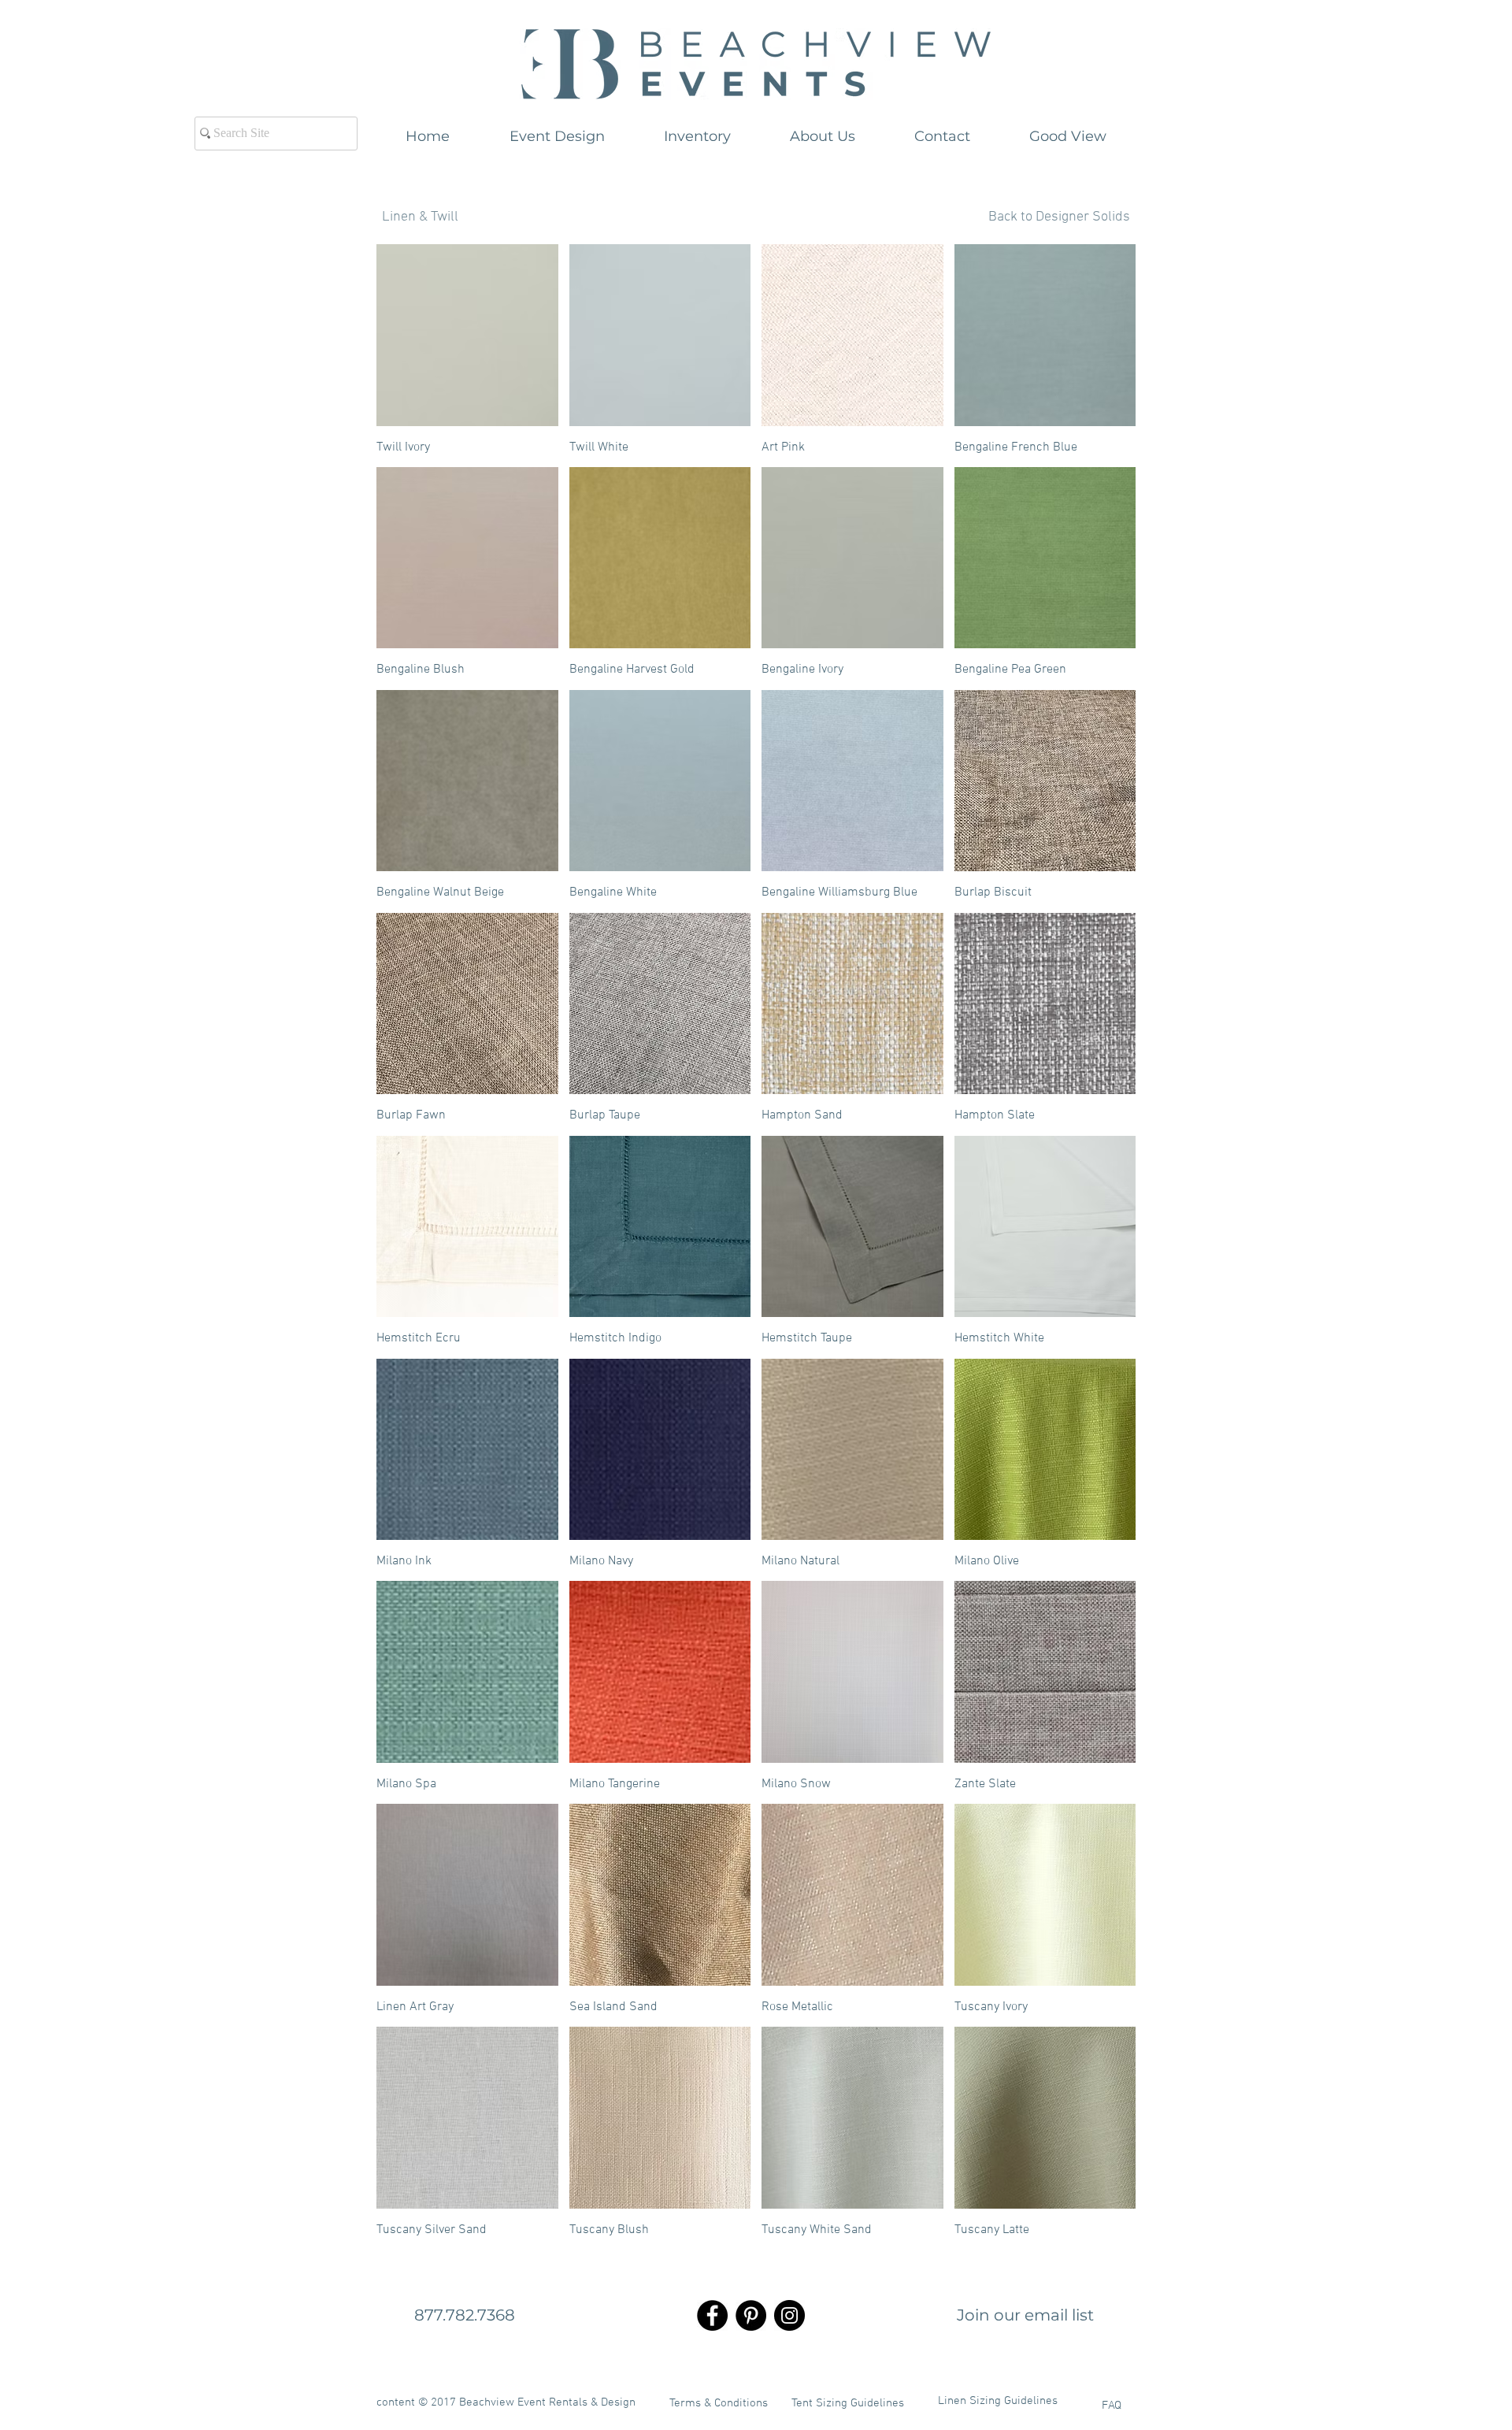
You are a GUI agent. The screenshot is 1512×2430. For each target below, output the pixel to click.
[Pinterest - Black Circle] (751, 2315)
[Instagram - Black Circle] (789, 2315)
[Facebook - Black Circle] (712, 2315)
